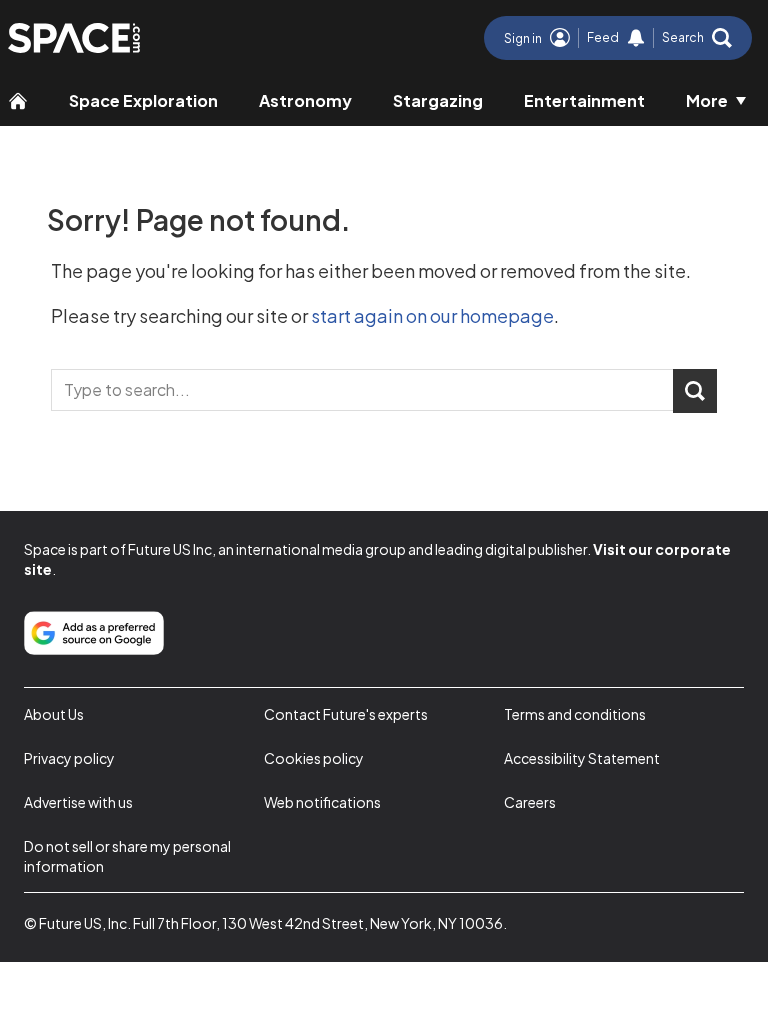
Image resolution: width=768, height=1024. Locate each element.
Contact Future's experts (346, 714)
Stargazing (438, 100)
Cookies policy (314, 758)
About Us (54, 714)
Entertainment (584, 100)
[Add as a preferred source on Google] (94, 633)
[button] (697, 38)
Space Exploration (143, 100)
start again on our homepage (432, 315)
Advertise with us (78, 802)
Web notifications (322, 802)
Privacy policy (69, 758)
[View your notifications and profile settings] (636, 38)
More (707, 100)
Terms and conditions (575, 714)
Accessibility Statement (582, 758)
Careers (530, 802)
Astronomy (305, 100)
